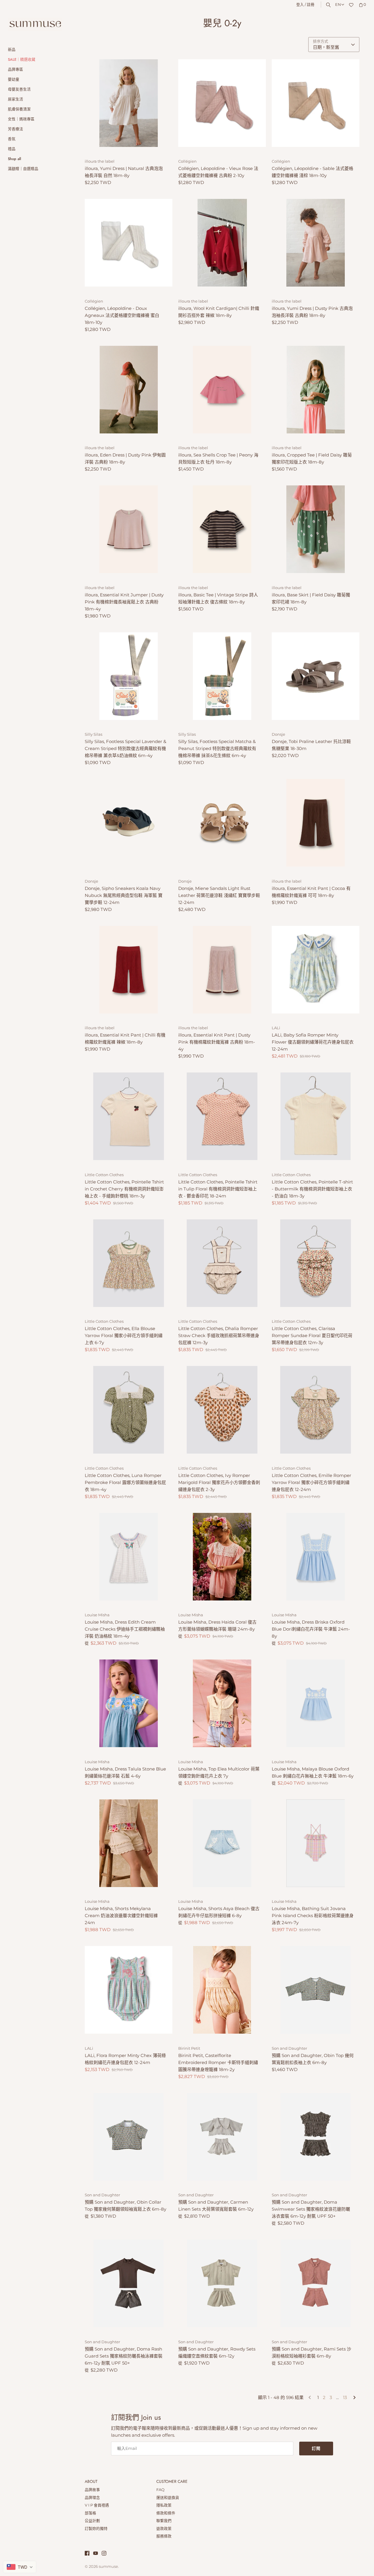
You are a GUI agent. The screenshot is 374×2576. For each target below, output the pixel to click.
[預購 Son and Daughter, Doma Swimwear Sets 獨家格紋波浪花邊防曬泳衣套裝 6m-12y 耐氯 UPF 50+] (316, 2137)
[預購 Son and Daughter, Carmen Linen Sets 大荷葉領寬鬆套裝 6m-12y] (222, 2137)
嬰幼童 (14, 79)
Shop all (14, 159)
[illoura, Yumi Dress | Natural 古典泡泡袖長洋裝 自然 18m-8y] (129, 103)
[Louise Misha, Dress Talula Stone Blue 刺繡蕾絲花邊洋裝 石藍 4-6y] (129, 1703)
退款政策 (164, 2529)
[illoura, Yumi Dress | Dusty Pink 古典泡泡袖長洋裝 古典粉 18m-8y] (316, 243)
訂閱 (316, 2448)
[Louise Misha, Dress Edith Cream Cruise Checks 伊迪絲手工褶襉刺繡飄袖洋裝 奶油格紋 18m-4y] (129, 1557)
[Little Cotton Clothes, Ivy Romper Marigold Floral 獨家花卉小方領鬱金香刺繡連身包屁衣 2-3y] (222, 1410)
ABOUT (91, 2482)
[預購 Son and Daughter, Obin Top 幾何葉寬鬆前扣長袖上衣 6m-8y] (316, 1990)
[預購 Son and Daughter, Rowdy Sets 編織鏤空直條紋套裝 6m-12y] (222, 2283)
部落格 (90, 2513)
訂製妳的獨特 (96, 2529)
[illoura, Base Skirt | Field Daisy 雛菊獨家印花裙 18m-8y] (316, 529)
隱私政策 (164, 2505)
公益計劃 (92, 2521)
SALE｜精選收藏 (22, 59)
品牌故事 (92, 2490)
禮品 (12, 149)
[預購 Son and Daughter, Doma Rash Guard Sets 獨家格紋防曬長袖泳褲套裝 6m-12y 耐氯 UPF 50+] (129, 2283)
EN (338, 5)
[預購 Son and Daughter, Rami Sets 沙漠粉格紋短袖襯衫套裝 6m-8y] (316, 2283)
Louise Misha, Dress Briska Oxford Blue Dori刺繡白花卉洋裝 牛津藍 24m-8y (311, 1629)
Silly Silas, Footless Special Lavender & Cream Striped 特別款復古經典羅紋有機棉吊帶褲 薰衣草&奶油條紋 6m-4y (125, 748)
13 (345, 2397)
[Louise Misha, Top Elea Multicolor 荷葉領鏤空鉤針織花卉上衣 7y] (222, 1703)
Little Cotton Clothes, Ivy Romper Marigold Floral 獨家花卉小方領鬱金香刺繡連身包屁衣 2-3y (219, 1482)
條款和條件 (166, 2513)
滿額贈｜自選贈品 (23, 169)
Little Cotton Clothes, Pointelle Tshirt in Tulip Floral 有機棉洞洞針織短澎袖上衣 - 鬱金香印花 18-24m (218, 1189)
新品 (12, 50)
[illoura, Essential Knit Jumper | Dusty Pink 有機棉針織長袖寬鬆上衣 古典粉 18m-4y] (129, 529)
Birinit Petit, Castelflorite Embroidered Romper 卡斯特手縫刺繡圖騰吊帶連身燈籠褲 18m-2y (218, 2062)
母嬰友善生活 (19, 89)
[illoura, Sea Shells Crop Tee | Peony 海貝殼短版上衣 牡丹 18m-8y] (222, 390)
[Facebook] (87, 2554)
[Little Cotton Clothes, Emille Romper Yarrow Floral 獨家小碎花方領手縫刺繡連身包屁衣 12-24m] (316, 1410)
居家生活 (15, 99)
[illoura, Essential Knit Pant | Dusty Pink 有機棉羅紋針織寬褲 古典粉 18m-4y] (222, 970)
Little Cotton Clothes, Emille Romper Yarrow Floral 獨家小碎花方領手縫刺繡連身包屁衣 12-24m (311, 1482)
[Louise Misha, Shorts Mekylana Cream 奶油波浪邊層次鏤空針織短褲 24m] (129, 1843)
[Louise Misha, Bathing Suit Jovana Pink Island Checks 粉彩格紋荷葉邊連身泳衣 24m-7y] (316, 1843)
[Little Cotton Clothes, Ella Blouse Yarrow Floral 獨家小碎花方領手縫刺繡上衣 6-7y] (129, 1263)
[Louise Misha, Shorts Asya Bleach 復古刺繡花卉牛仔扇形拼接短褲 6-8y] (222, 1843)
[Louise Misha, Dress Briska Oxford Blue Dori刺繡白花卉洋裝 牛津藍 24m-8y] (316, 1557)
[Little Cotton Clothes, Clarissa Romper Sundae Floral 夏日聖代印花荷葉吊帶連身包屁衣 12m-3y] (316, 1263)
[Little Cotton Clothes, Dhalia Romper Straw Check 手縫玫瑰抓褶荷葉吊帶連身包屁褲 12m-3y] (222, 1263)
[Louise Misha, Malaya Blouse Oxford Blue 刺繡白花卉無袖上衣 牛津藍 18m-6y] (316, 1703)
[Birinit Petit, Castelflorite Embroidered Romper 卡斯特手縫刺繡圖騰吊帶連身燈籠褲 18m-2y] (222, 1990)
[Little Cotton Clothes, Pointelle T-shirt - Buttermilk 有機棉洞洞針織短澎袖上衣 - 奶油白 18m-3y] (316, 1116)
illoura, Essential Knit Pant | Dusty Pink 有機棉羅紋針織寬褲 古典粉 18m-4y (217, 1042)
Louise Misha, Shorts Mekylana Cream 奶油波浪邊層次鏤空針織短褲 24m (121, 1915)
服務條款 (164, 2536)
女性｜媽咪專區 (21, 119)
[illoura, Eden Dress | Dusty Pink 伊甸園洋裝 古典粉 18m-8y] (129, 390)
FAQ (160, 2490)
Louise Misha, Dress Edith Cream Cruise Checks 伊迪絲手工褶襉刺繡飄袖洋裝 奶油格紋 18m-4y (125, 1629)
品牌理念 (92, 2498)
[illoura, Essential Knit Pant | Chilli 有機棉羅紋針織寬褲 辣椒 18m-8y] (129, 970)
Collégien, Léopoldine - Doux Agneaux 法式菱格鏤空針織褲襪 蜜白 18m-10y (122, 315)
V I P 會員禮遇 (97, 2505)
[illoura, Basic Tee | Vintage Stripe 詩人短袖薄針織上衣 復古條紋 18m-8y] (222, 529)
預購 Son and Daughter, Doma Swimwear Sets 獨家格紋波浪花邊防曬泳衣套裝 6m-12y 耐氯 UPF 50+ (311, 2209)
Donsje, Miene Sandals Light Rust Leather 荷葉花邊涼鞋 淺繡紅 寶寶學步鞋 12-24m (219, 895)
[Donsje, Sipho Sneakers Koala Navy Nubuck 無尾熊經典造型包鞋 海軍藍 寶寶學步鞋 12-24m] (129, 823)
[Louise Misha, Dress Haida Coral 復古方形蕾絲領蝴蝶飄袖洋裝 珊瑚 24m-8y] (222, 1557)
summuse (108, 2567)
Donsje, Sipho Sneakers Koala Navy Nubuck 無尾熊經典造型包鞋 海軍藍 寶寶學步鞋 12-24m (124, 895)
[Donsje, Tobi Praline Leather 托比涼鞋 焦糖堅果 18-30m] (316, 676)
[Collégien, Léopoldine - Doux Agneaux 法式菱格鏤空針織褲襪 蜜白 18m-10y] (129, 243)
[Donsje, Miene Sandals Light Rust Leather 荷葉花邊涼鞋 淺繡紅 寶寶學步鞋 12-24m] (222, 823)
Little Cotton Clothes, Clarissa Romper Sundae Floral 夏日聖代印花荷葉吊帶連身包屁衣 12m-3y (312, 1335)
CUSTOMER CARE (172, 2482)
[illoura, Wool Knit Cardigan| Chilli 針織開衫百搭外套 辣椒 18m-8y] (222, 243)
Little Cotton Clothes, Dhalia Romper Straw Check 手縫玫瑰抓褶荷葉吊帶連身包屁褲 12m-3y (219, 1335)
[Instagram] (104, 2554)
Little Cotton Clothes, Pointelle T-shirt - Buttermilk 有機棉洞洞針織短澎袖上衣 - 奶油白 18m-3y (312, 1189)
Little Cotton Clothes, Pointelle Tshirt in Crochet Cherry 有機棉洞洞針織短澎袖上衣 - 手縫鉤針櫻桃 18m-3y (124, 1189)
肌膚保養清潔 (19, 109)
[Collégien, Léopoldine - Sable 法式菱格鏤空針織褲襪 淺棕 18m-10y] (316, 103)
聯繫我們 (164, 2521)
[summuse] (35, 24)
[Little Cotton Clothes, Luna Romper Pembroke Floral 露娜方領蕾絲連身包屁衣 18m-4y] (129, 1410)
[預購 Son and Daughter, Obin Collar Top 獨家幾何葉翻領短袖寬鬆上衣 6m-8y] (129, 2137)
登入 (300, 5)
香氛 (12, 139)
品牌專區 (15, 69)
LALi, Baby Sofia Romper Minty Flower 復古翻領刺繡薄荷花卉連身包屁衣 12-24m (313, 1042)
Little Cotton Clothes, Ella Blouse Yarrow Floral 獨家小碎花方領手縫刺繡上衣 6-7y (124, 1335)
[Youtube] (96, 2554)
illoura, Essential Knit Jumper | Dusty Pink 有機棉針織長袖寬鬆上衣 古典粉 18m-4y (124, 602)
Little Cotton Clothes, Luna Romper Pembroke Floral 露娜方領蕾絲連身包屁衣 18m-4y (125, 1482)
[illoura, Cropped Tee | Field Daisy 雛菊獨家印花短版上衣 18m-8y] (316, 390)
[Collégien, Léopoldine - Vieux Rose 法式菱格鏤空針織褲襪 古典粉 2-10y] (222, 103)
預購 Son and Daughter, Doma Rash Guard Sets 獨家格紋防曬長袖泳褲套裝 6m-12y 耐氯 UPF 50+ (124, 2356)
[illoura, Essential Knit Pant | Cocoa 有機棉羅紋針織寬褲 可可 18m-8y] (316, 823)
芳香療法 (15, 129)
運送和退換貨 (168, 2498)
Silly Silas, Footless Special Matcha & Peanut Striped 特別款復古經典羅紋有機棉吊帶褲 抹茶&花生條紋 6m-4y (217, 748)
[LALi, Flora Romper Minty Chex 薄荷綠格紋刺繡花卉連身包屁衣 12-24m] (129, 1990)
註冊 (311, 5)
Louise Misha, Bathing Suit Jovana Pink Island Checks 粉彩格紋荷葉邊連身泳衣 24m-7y (313, 1915)
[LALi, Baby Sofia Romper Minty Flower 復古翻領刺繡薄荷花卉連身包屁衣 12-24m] (316, 970)
